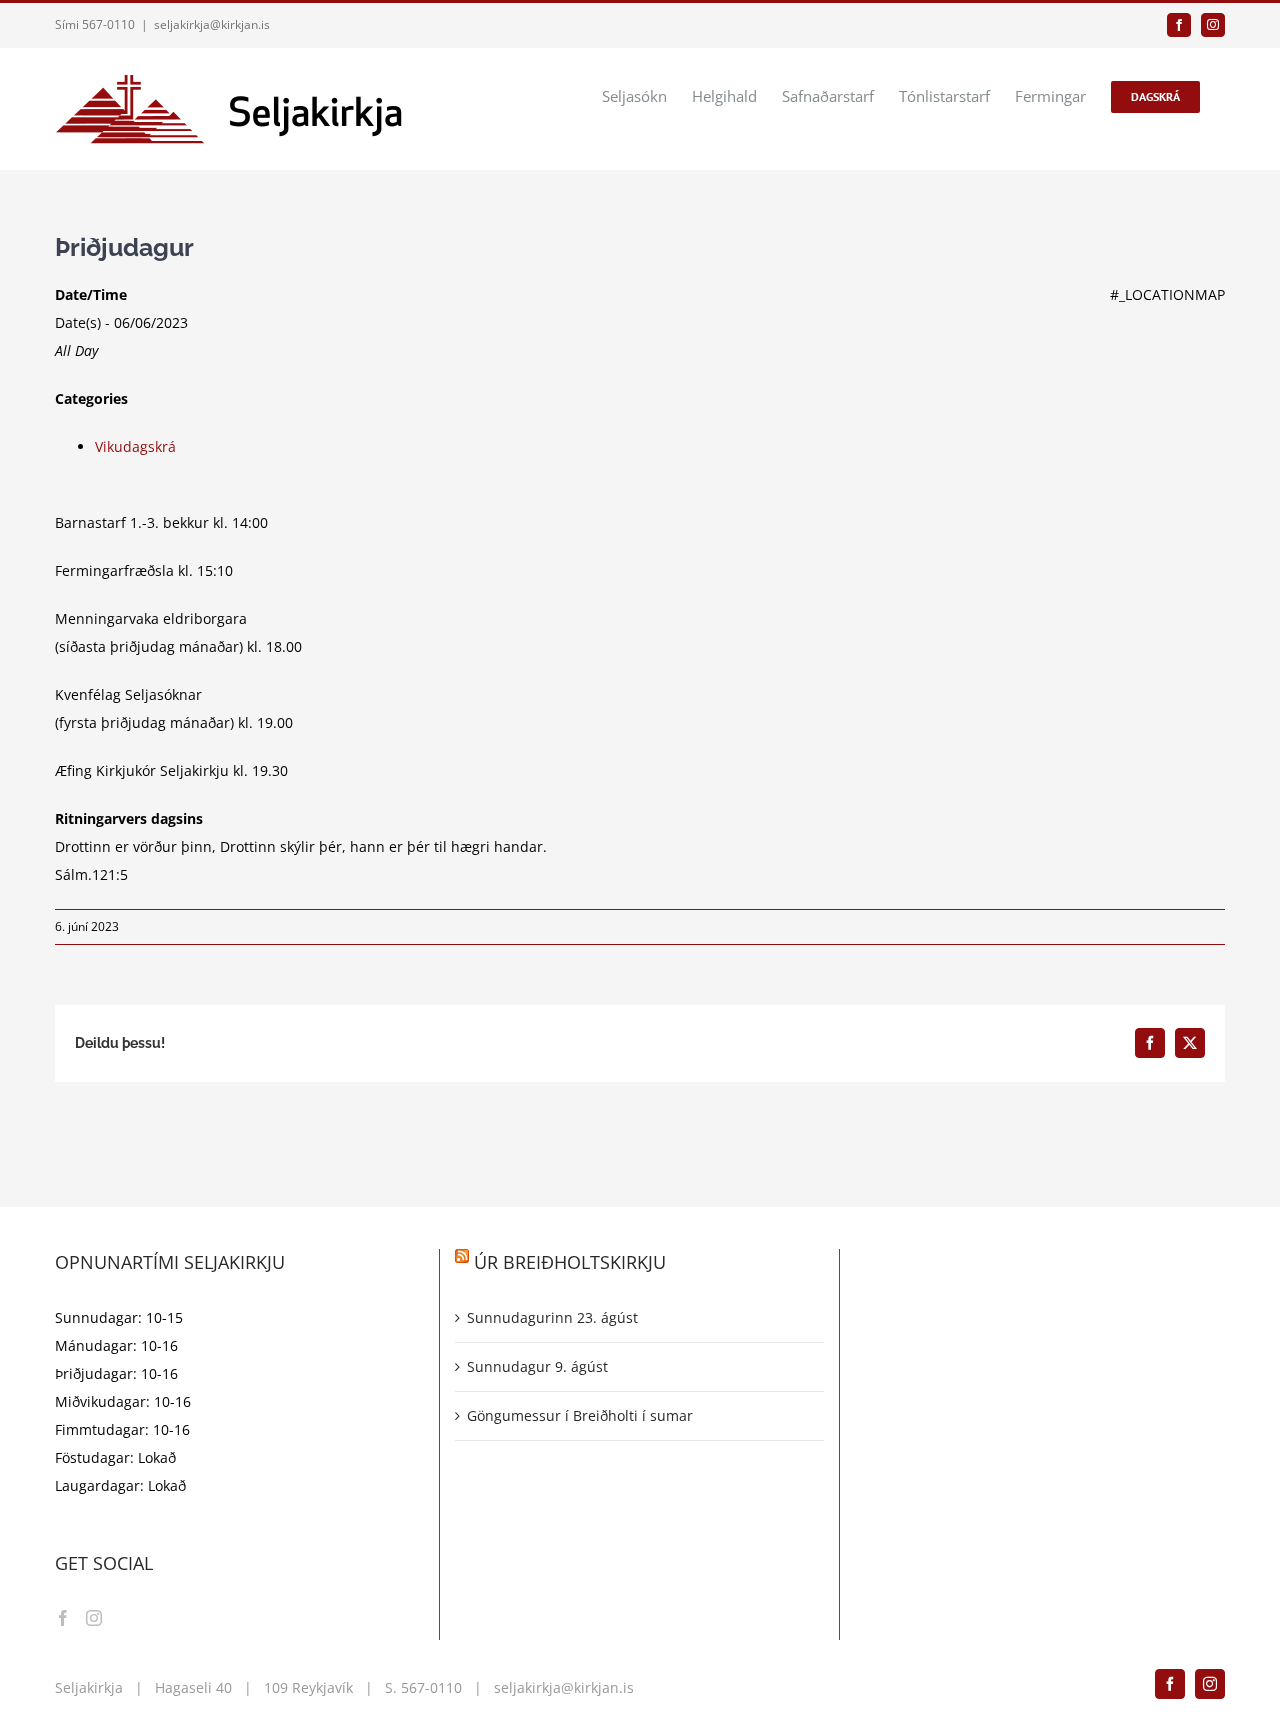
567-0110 (431, 1687)
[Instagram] (94, 1618)
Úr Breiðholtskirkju (570, 1262)
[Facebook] (63, 1618)
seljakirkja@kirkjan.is (212, 24)
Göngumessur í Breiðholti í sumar (580, 1415)
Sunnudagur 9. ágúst (537, 1366)
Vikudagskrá (135, 446)
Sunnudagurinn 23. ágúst (552, 1317)
